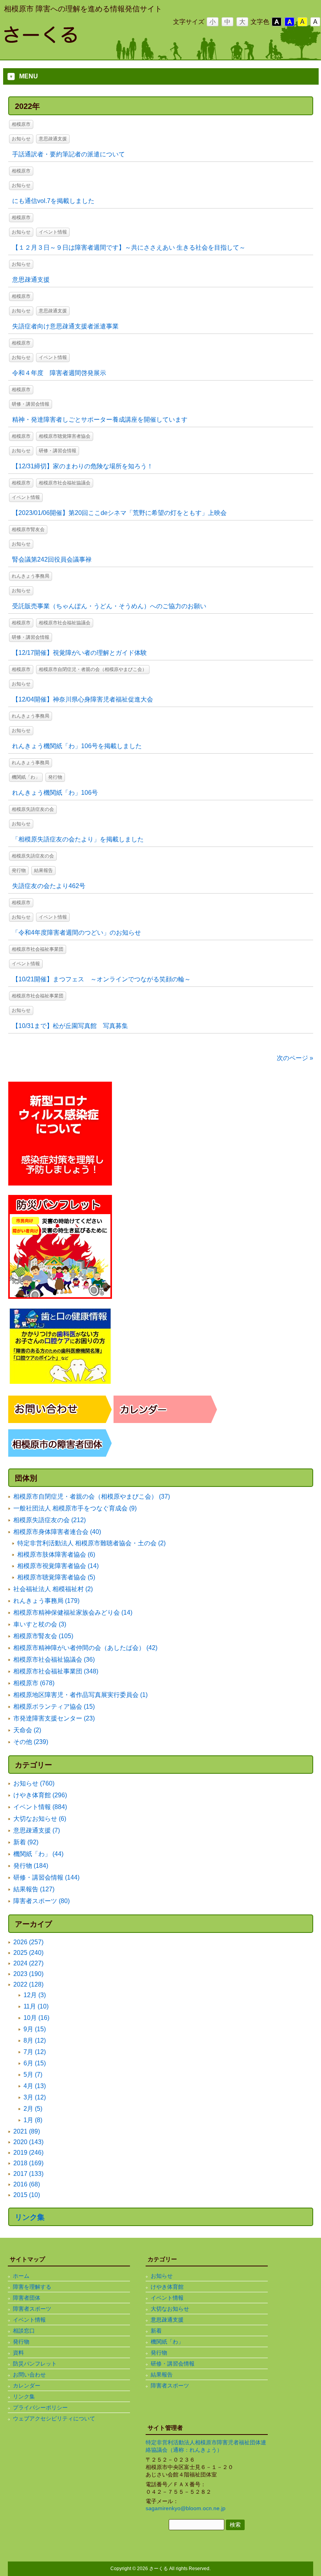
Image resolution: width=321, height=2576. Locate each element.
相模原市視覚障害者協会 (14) (58, 1566)
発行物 (55, 777)
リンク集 (30, 2217)
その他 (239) (31, 1742)
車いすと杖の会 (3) (40, 1624)
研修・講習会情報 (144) (46, 1877)
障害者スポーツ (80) (41, 1901)
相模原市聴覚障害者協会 (65, 436)
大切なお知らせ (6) (40, 1819)
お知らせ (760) (34, 1783)
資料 (18, 2353)
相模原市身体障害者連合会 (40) (57, 1532)
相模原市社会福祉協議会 (65, 483)
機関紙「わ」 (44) (38, 1854)
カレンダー (27, 2386)
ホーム (21, 2276)
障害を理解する (32, 2287)
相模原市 (21, 124)
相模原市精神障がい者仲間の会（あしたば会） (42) (85, 1648)
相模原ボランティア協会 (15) (54, 1707)
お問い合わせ (29, 2375)
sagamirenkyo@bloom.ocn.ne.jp (186, 2508)
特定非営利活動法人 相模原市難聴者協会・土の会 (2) (91, 1543)
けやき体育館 (167, 2287)
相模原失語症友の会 (33, 809)
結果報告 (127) (34, 1889)
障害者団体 (27, 2298)
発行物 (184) (31, 1866)
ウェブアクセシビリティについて (54, 2418)
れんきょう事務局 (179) (46, 1601)
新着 (156, 2331)
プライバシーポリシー (40, 2407)
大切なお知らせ (170, 2309)
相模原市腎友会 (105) (43, 1636)
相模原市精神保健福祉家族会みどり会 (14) (73, 1612)
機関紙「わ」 (26, 777)
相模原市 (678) (34, 1683)
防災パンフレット (35, 2364)
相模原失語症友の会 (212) (50, 1520)
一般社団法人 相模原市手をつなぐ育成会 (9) (75, 1508)
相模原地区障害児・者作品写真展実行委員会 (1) (80, 1695)
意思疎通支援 (53, 139)
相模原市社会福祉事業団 (38, 949)
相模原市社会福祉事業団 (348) (56, 1671)
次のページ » (295, 1058)
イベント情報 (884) (40, 1807)
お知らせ (21, 139)
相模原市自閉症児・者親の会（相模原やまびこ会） (93, 669)
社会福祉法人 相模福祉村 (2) (53, 1589)
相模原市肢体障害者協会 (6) (56, 1554)
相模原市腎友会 (28, 529)
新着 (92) (26, 1842)
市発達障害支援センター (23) (54, 1718)
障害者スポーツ (32, 2309)
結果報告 (43, 870)
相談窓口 (24, 2331)
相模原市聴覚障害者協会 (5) (56, 1577)
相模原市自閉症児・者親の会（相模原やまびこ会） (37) (92, 1496)
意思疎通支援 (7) (37, 1830)
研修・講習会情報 (31, 404)
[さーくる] (67, 40)
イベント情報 (53, 232)
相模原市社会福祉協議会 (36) (54, 1660)
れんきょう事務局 (31, 576)
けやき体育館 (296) (40, 1795)
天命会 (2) (27, 1730)
